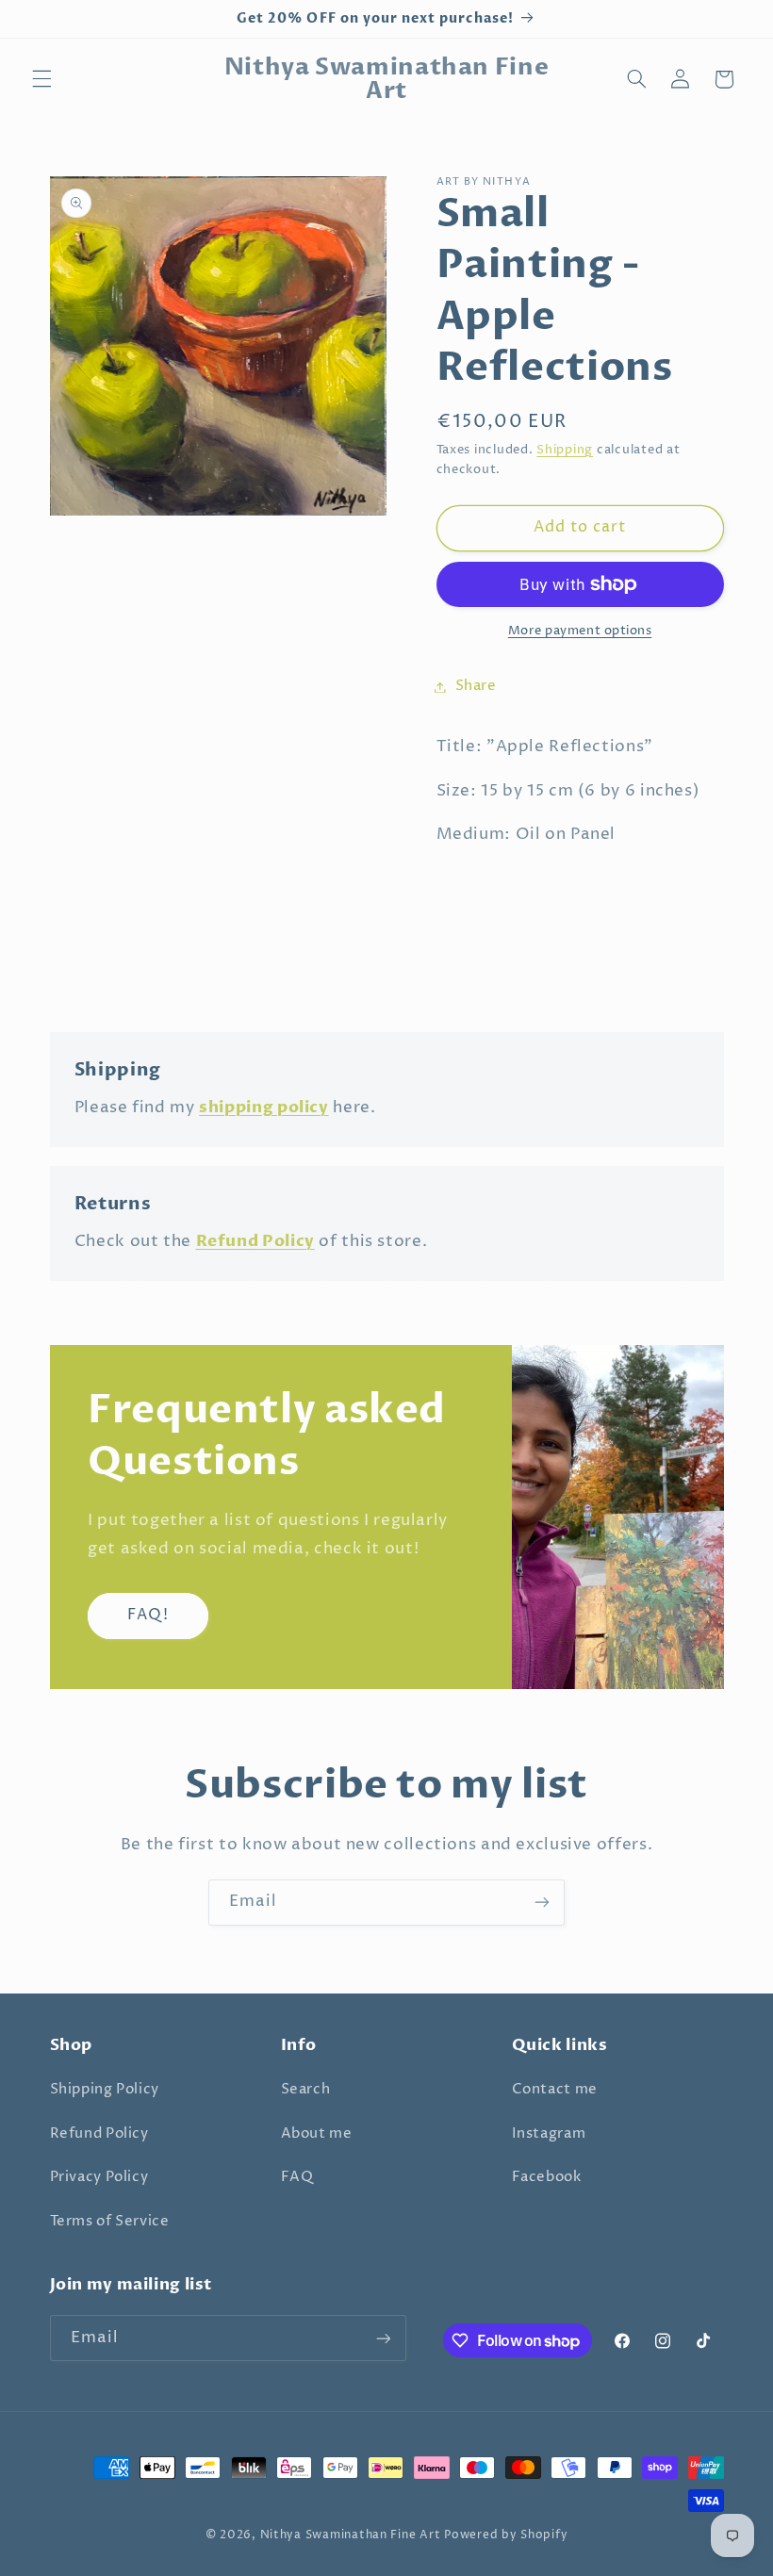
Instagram (549, 2134)
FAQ (297, 2177)
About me (317, 2134)
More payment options (580, 631)
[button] (41, 79)
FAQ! (148, 1615)
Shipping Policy (105, 2090)
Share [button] (476, 686)
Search (306, 2090)
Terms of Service (110, 2222)
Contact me (555, 2090)
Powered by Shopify (506, 2535)
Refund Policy (99, 2134)
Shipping (565, 450)
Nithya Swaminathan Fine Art (351, 2535)
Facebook (547, 2177)
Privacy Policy (99, 2177)
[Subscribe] (542, 1903)
